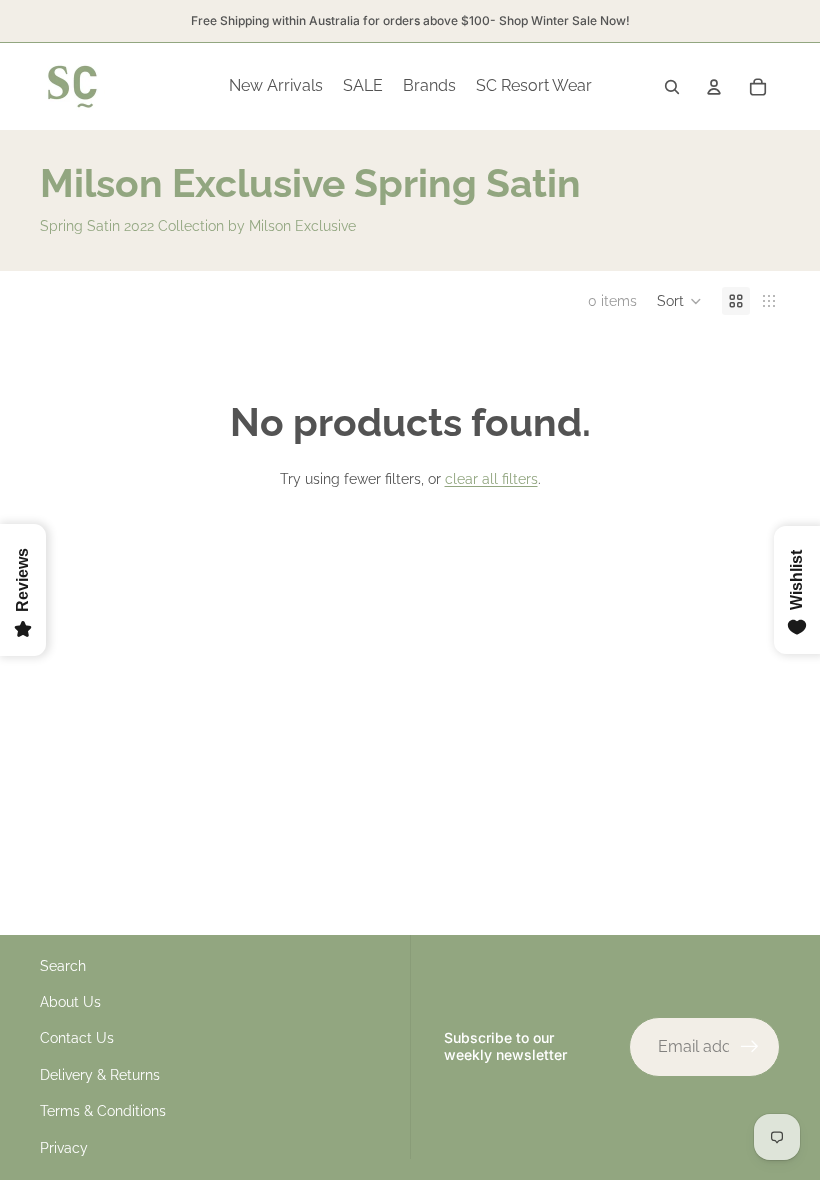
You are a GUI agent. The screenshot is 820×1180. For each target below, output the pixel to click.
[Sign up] (750, 1047)
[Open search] (672, 87)
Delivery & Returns (100, 1075)
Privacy (64, 1148)
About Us (70, 1002)
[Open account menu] (714, 87)
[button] (679, 301)
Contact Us (77, 1038)
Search (63, 966)
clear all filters (491, 479)
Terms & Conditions (103, 1111)
